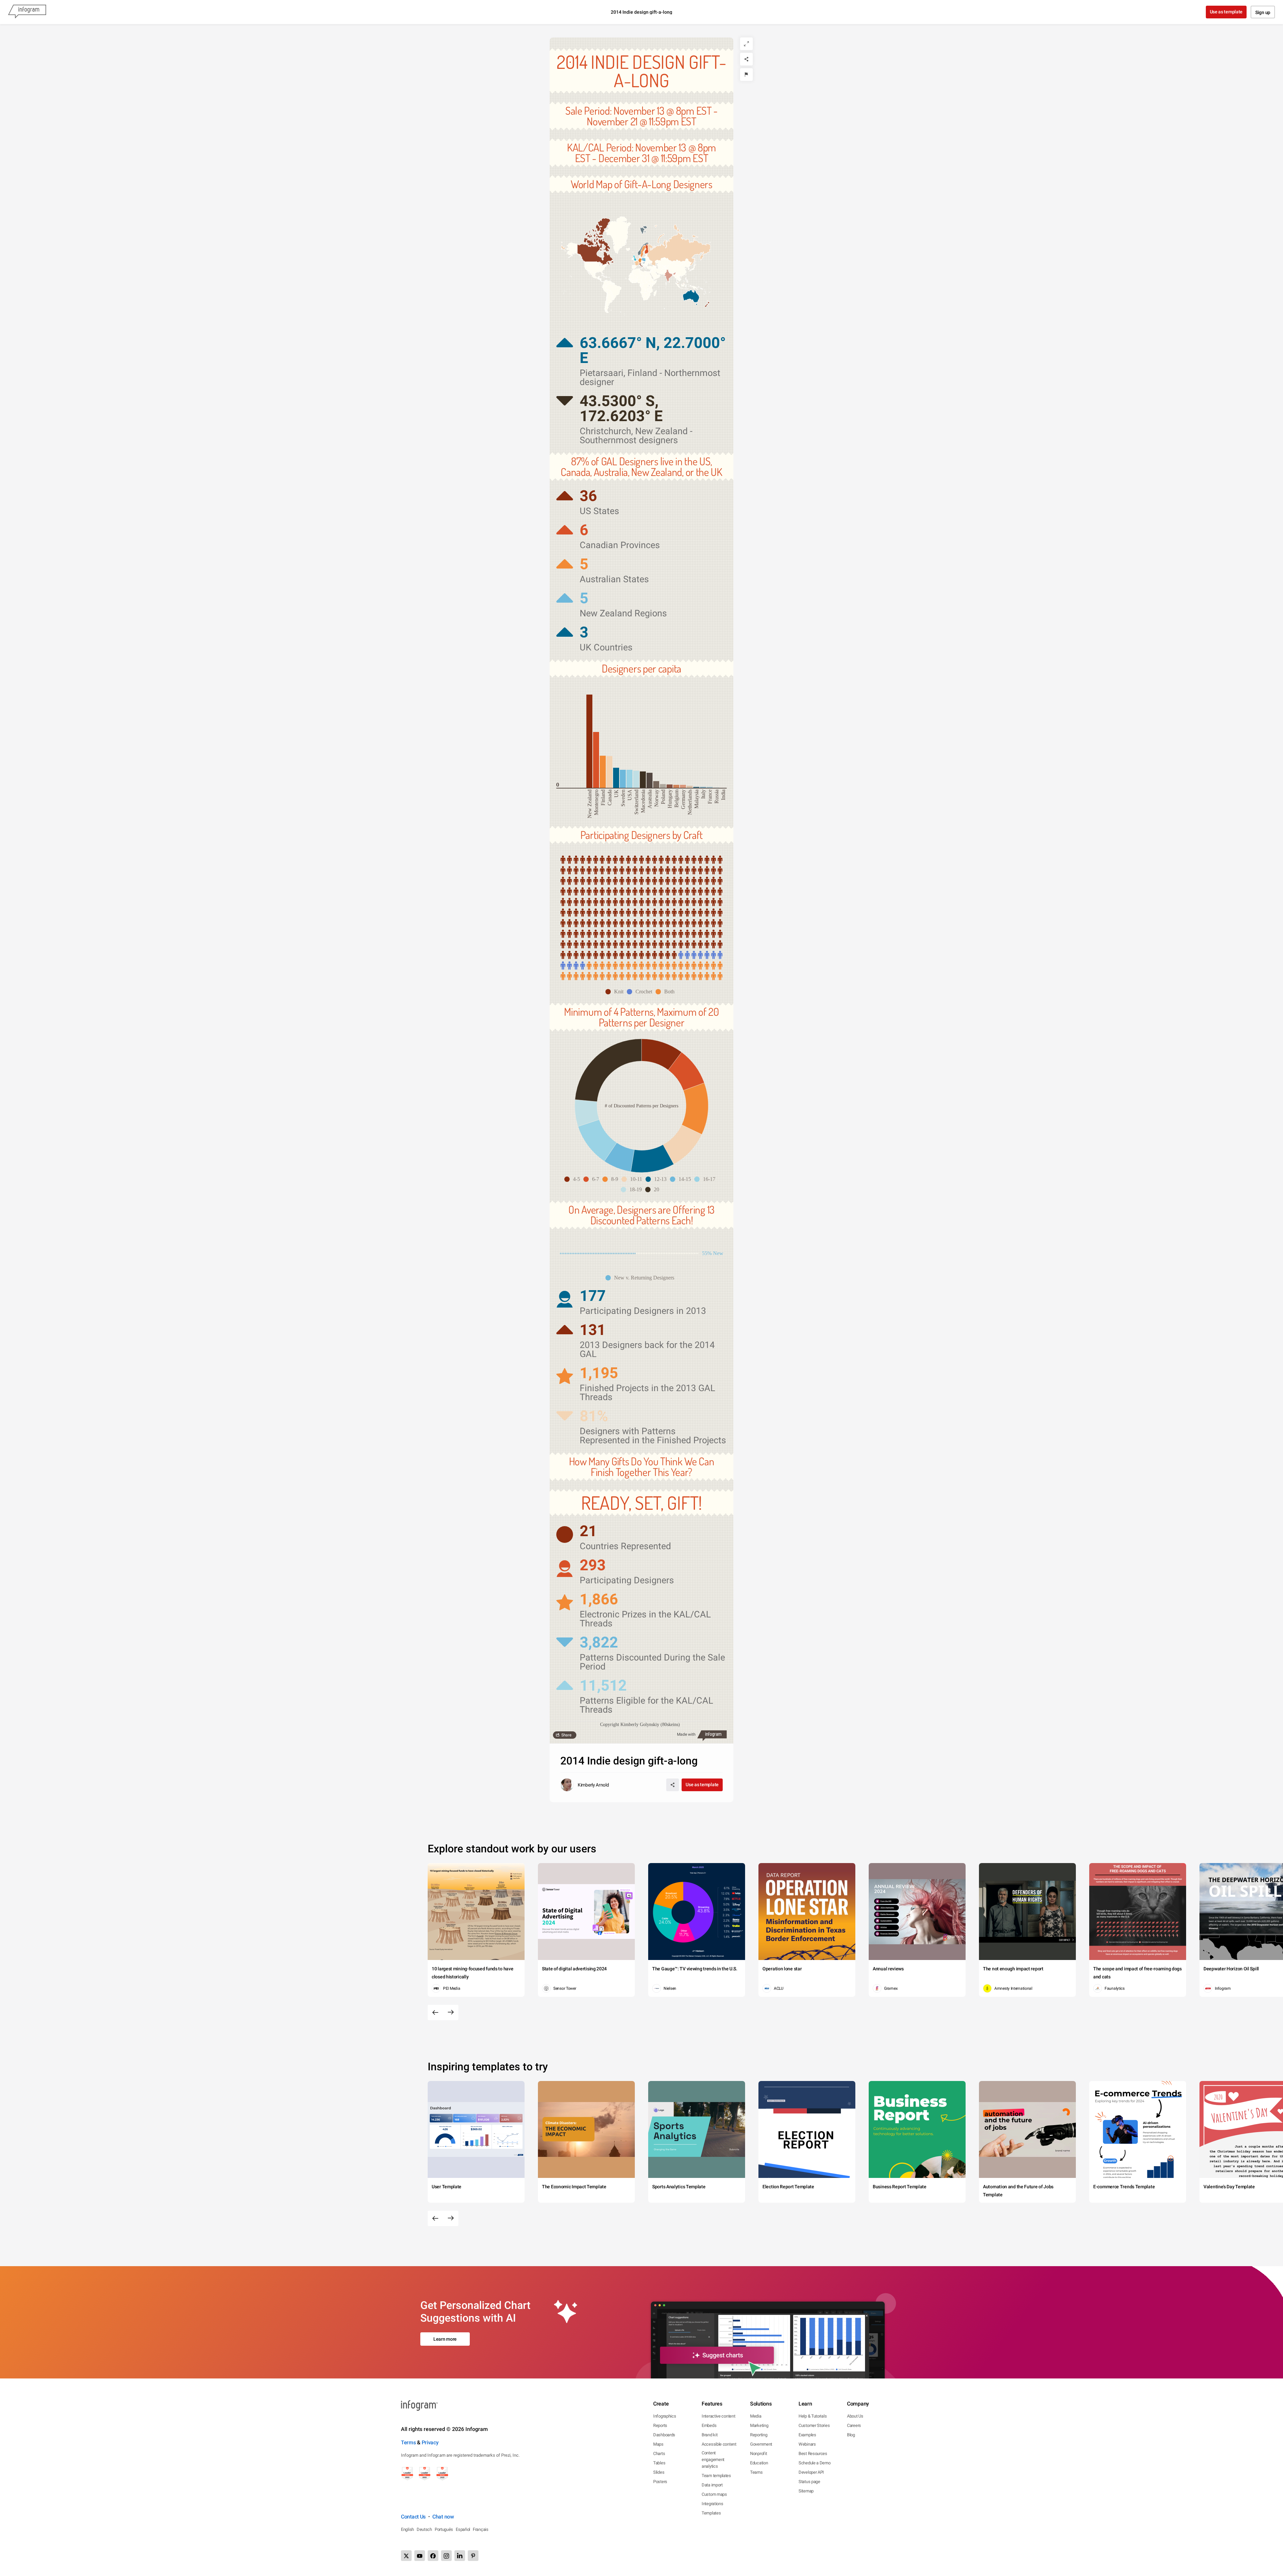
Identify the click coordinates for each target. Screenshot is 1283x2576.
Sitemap (806, 2491)
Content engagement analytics (713, 2460)
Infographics (665, 2416)
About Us (855, 2416)
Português (444, 2529)
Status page (809, 2482)
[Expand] (746, 44)
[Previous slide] (435, 2012)
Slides (659, 2472)
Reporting (759, 2435)
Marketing (759, 2425)
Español (463, 2529)
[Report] (746, 75)
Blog (851, 2435)
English (407, 2529)
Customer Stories (814, 2425)
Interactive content (718, 2416)
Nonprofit (758, 2454)
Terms (408, 2442)
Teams (756, 2472)
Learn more (445, 2339)
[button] (676, 250)
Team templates (716, 2476)
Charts (659, 2454)
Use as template (1226, 12)
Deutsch (424, 2529)
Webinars (807, 2444)
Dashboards (664, 2435)
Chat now (443, 2517)
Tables (659, 2463)
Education (759, 2463)
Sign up (1263, 12)
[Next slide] (451, 2012)
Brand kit (709, 2435)
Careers (854, 2425)
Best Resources (813, 2454)
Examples (807, 2435)
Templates (711, 2513)
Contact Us (413, 2517)
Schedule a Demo (815, 2463)
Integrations (712, 2504)
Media (756, 2416)
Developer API (811, 2472)
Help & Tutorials (813, 2416)
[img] (589, 741)
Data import (712, 2485)
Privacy (430, 2442)
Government (761, 2444)
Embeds (709, 2425)
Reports (660, 2425)
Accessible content (719, 2444)
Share (566, 1735)
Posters (660, 2482)
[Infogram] (27, 12)
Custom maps (714, 2494)
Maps (658, 2444)
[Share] (746, 59)
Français (481, 2529)
